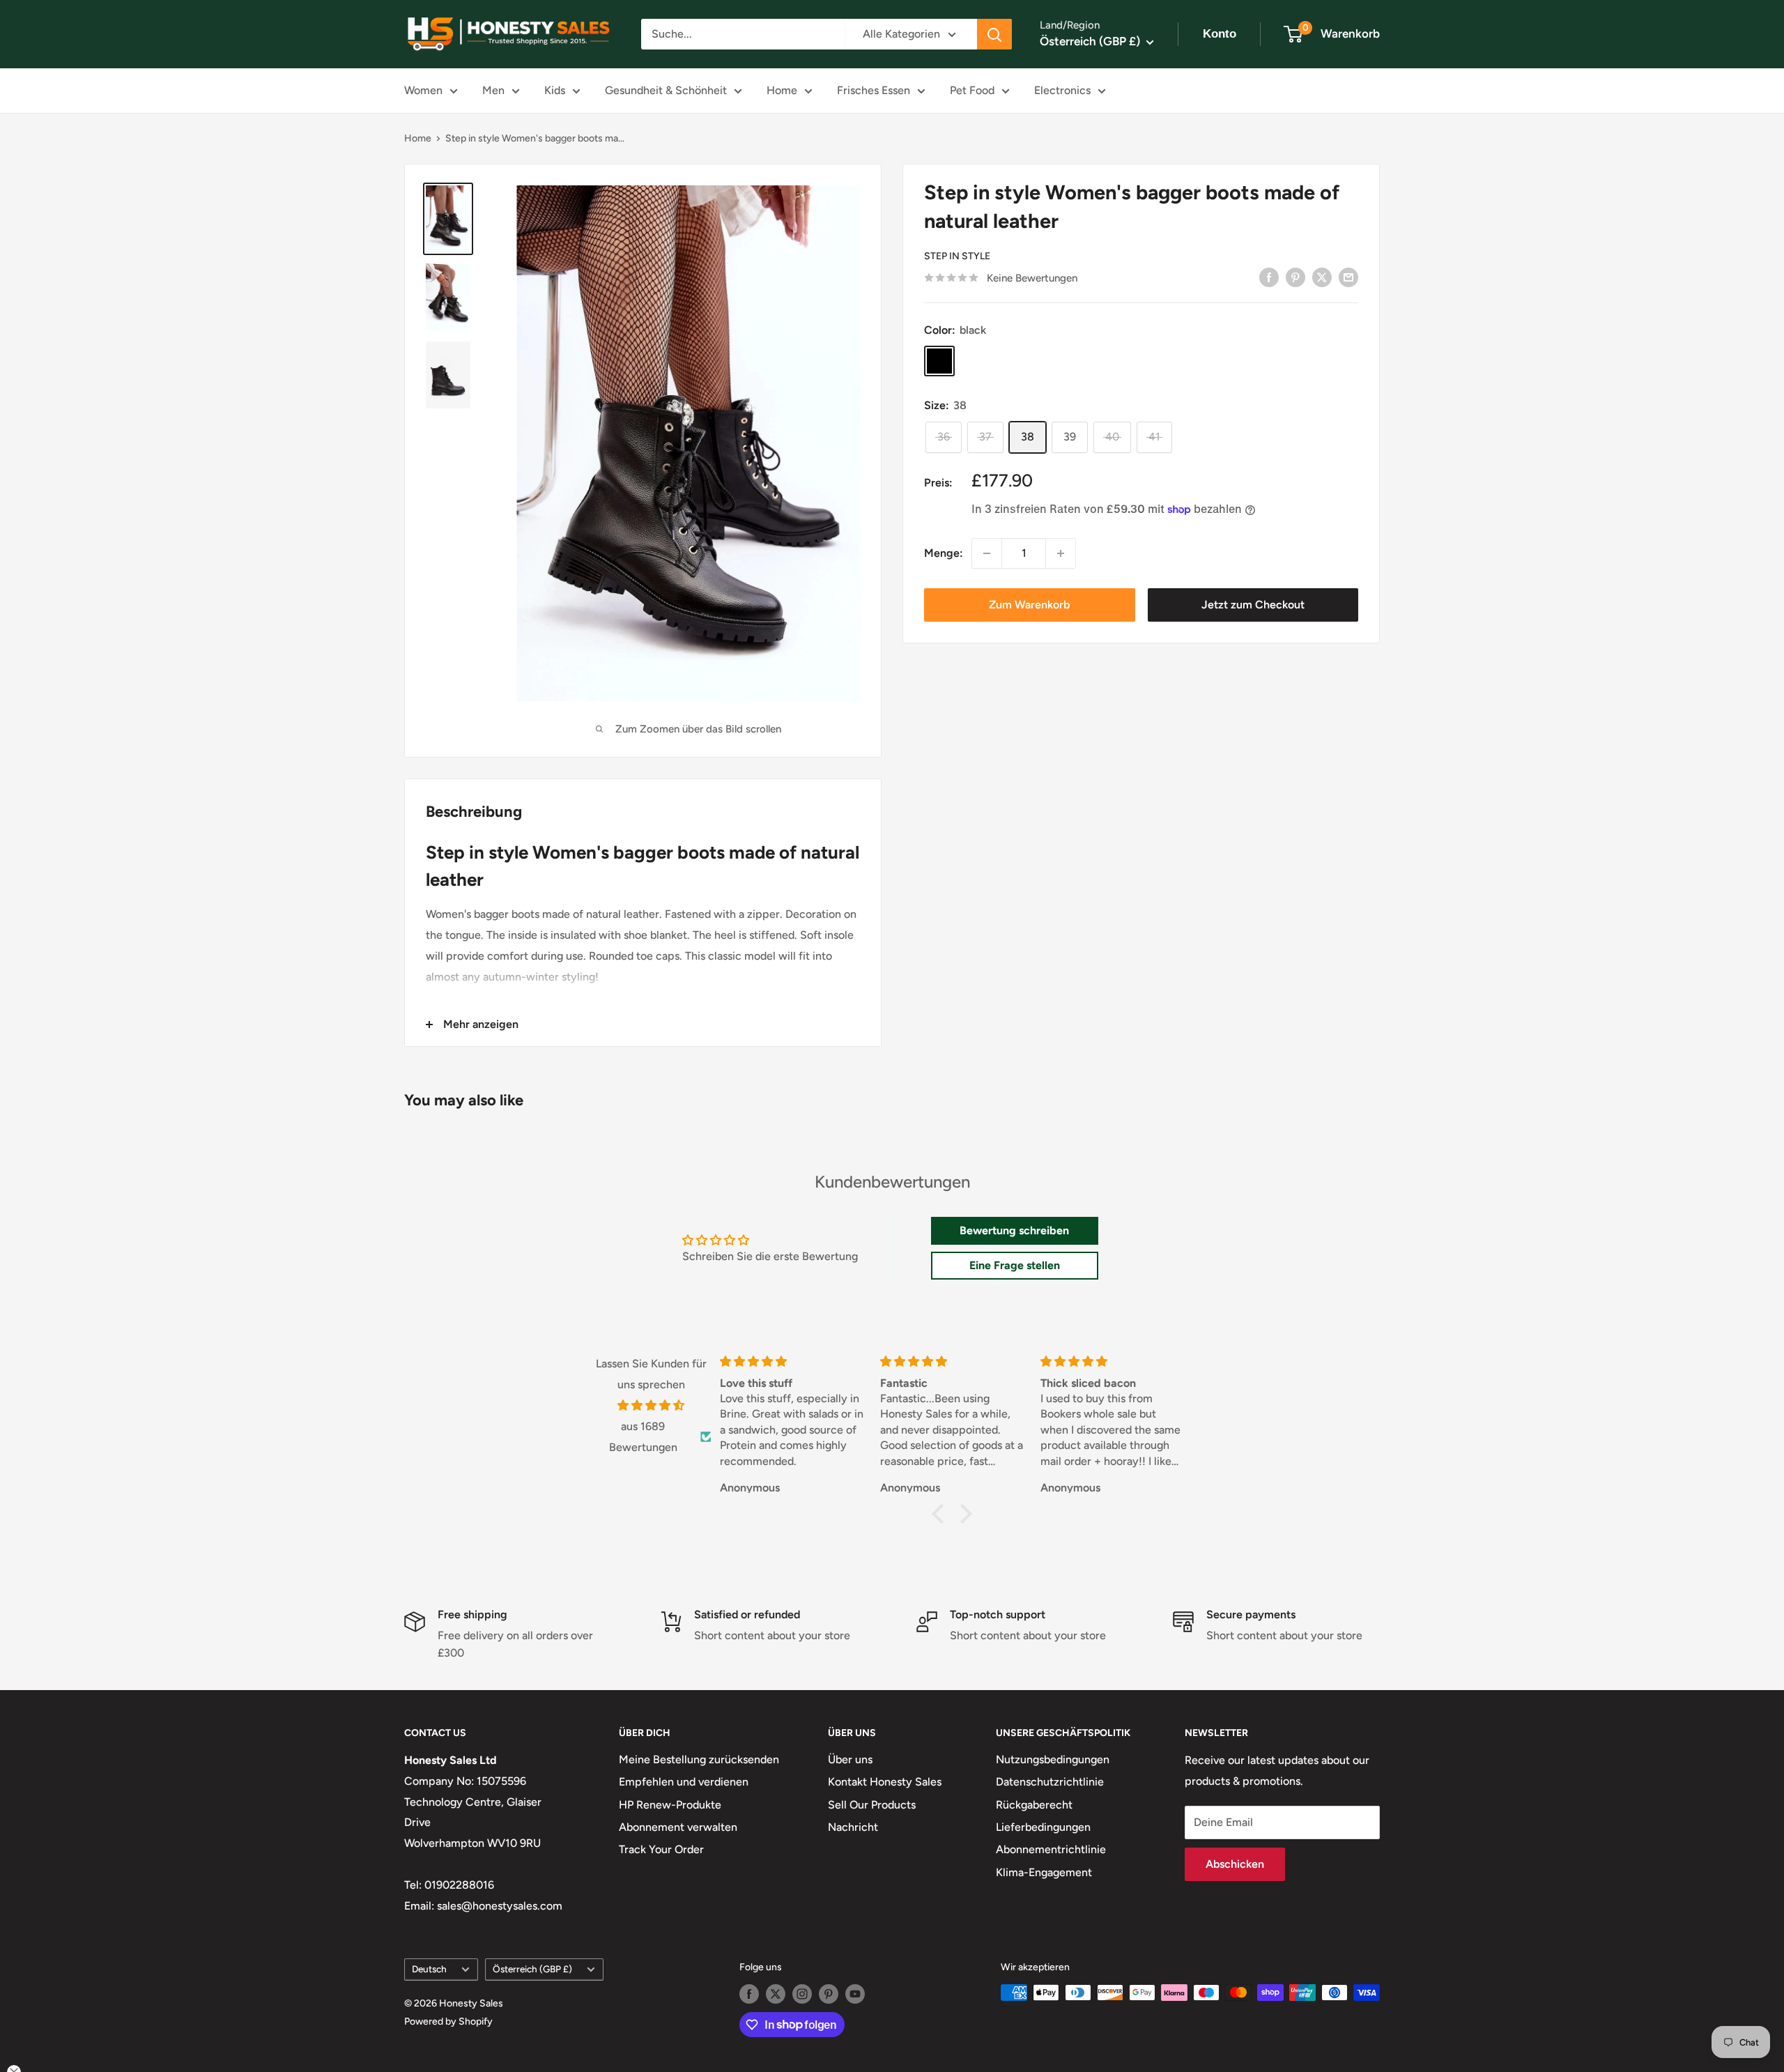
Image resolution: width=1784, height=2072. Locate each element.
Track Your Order (661, 1849)
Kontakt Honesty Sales (885, 1782)
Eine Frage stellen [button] (1015, 1265)
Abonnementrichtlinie (1051, 1849)
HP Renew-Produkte (670, 1805)
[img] (651, 1406)
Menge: (944, 553)
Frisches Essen (874, 90)
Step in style (957, 256)
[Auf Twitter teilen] (1322, 277)
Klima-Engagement (1044, 1872)
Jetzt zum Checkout (1253, 605)
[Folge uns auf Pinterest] (829, 1994)
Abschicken (1235, 1864)
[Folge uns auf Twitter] (776, 1994)
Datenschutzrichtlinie (1050, 1782)
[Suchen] (994, 34)
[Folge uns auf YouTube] (855, 1994)
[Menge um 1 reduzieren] (987, 553)
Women (423, 90)
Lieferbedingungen (1043, 1827)
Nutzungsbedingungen (1053, 1759)
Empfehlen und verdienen (684, 1782)
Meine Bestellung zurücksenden (699, 1759)
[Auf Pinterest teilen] (1295, 277)
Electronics (1062, 90)
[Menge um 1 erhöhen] (1061, 553)
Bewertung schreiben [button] (1014, 1230)
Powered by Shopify (448, 2021)
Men (493, 90)
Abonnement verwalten (678, 1827)
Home (782, 90)
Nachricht (853, 1827)
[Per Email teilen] (1348, 277)
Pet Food (972, 90)
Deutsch (429, 1969)
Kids (555, 90)
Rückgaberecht (1034, 1805)
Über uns (850, 1759)
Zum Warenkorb (1029, 605)
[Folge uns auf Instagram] (802, 1994)
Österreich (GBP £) (532, 1969)
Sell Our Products (872, 1805)
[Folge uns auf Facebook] (749, 1994)
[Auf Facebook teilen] (1269, 277)
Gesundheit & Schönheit (666, 90)
